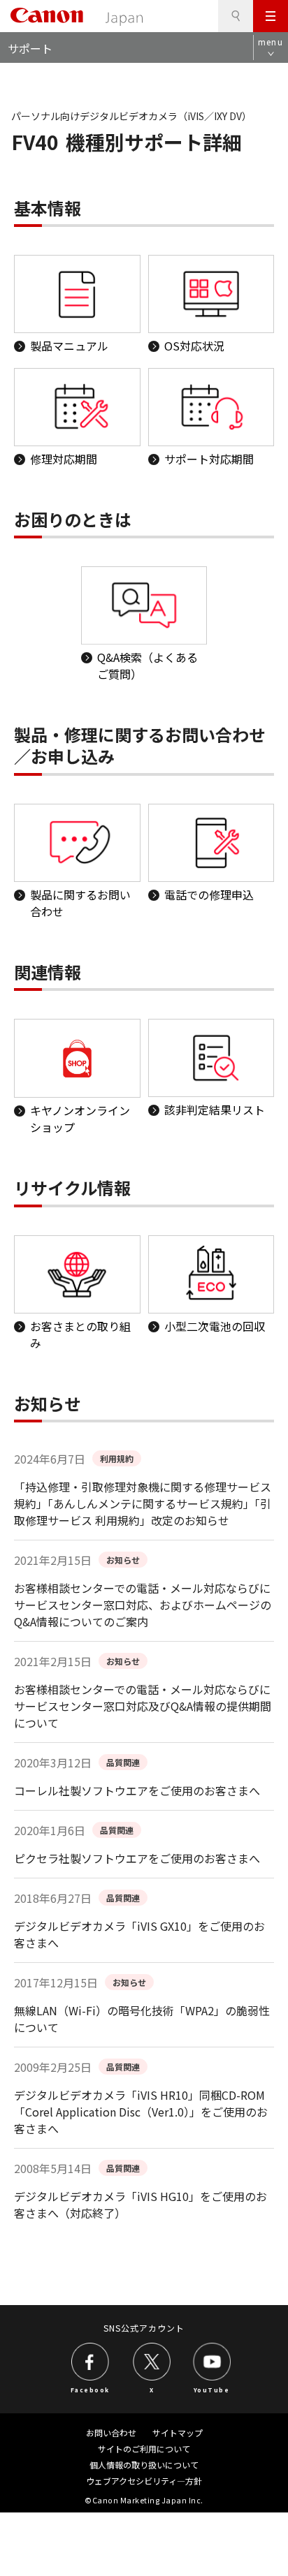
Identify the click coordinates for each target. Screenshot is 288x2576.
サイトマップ (178, 2433)
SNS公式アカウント (144, 2328)
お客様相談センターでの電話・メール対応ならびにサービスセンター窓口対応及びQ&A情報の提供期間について (143, 1706)
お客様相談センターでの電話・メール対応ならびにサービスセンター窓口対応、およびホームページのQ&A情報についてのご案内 (143, 1605)
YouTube (212, 2390)
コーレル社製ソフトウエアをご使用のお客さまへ (137, 1790)
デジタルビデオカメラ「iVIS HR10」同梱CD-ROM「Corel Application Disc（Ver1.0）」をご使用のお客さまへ (141, 2112)
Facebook (90, 2390)
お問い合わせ (111, 2433)
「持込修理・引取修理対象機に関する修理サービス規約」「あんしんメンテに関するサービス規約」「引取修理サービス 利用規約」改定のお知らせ (143, 1503)
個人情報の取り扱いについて (144, 2465)
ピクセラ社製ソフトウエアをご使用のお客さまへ (137, 1858)
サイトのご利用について (144, 2449)
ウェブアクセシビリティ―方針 (144, 2481)
